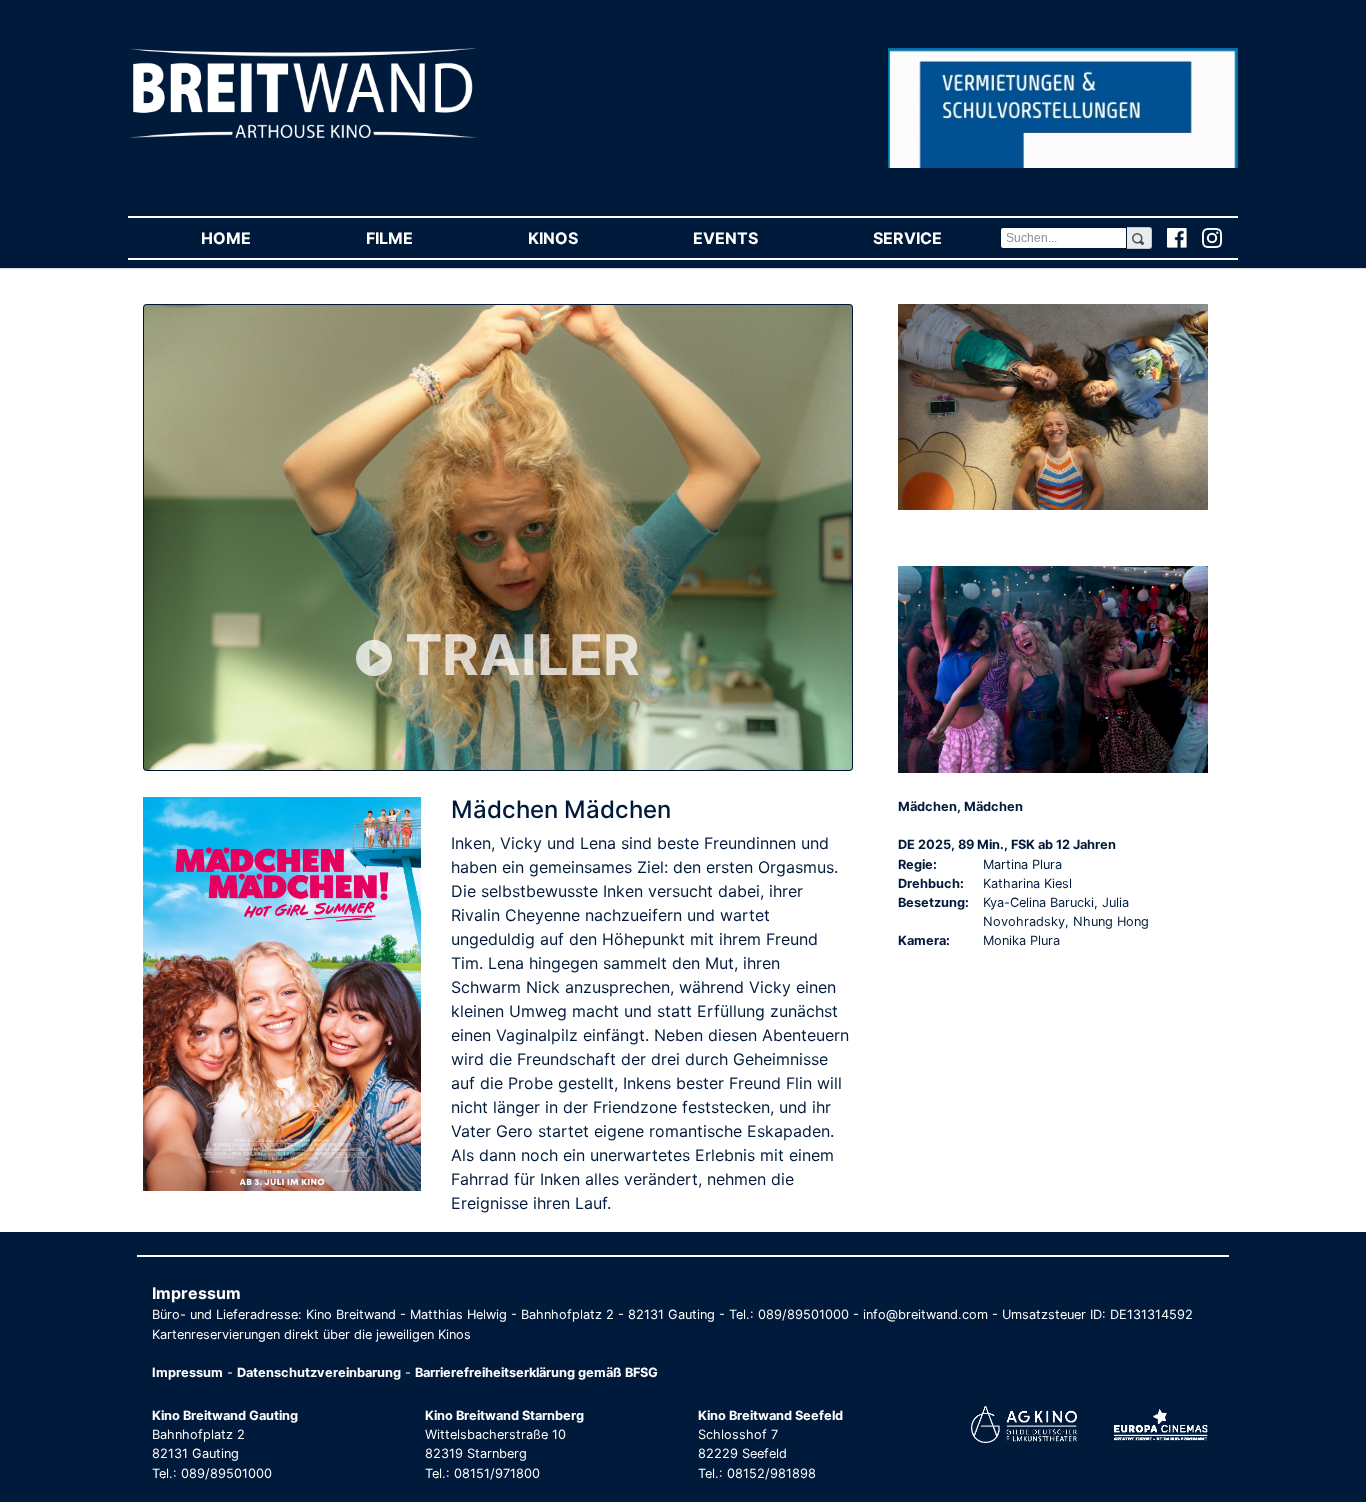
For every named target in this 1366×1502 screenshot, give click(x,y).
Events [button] (754, 238)
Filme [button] (418, 238)
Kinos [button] (581, 238)
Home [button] (254, 238)
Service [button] (936, 238)
